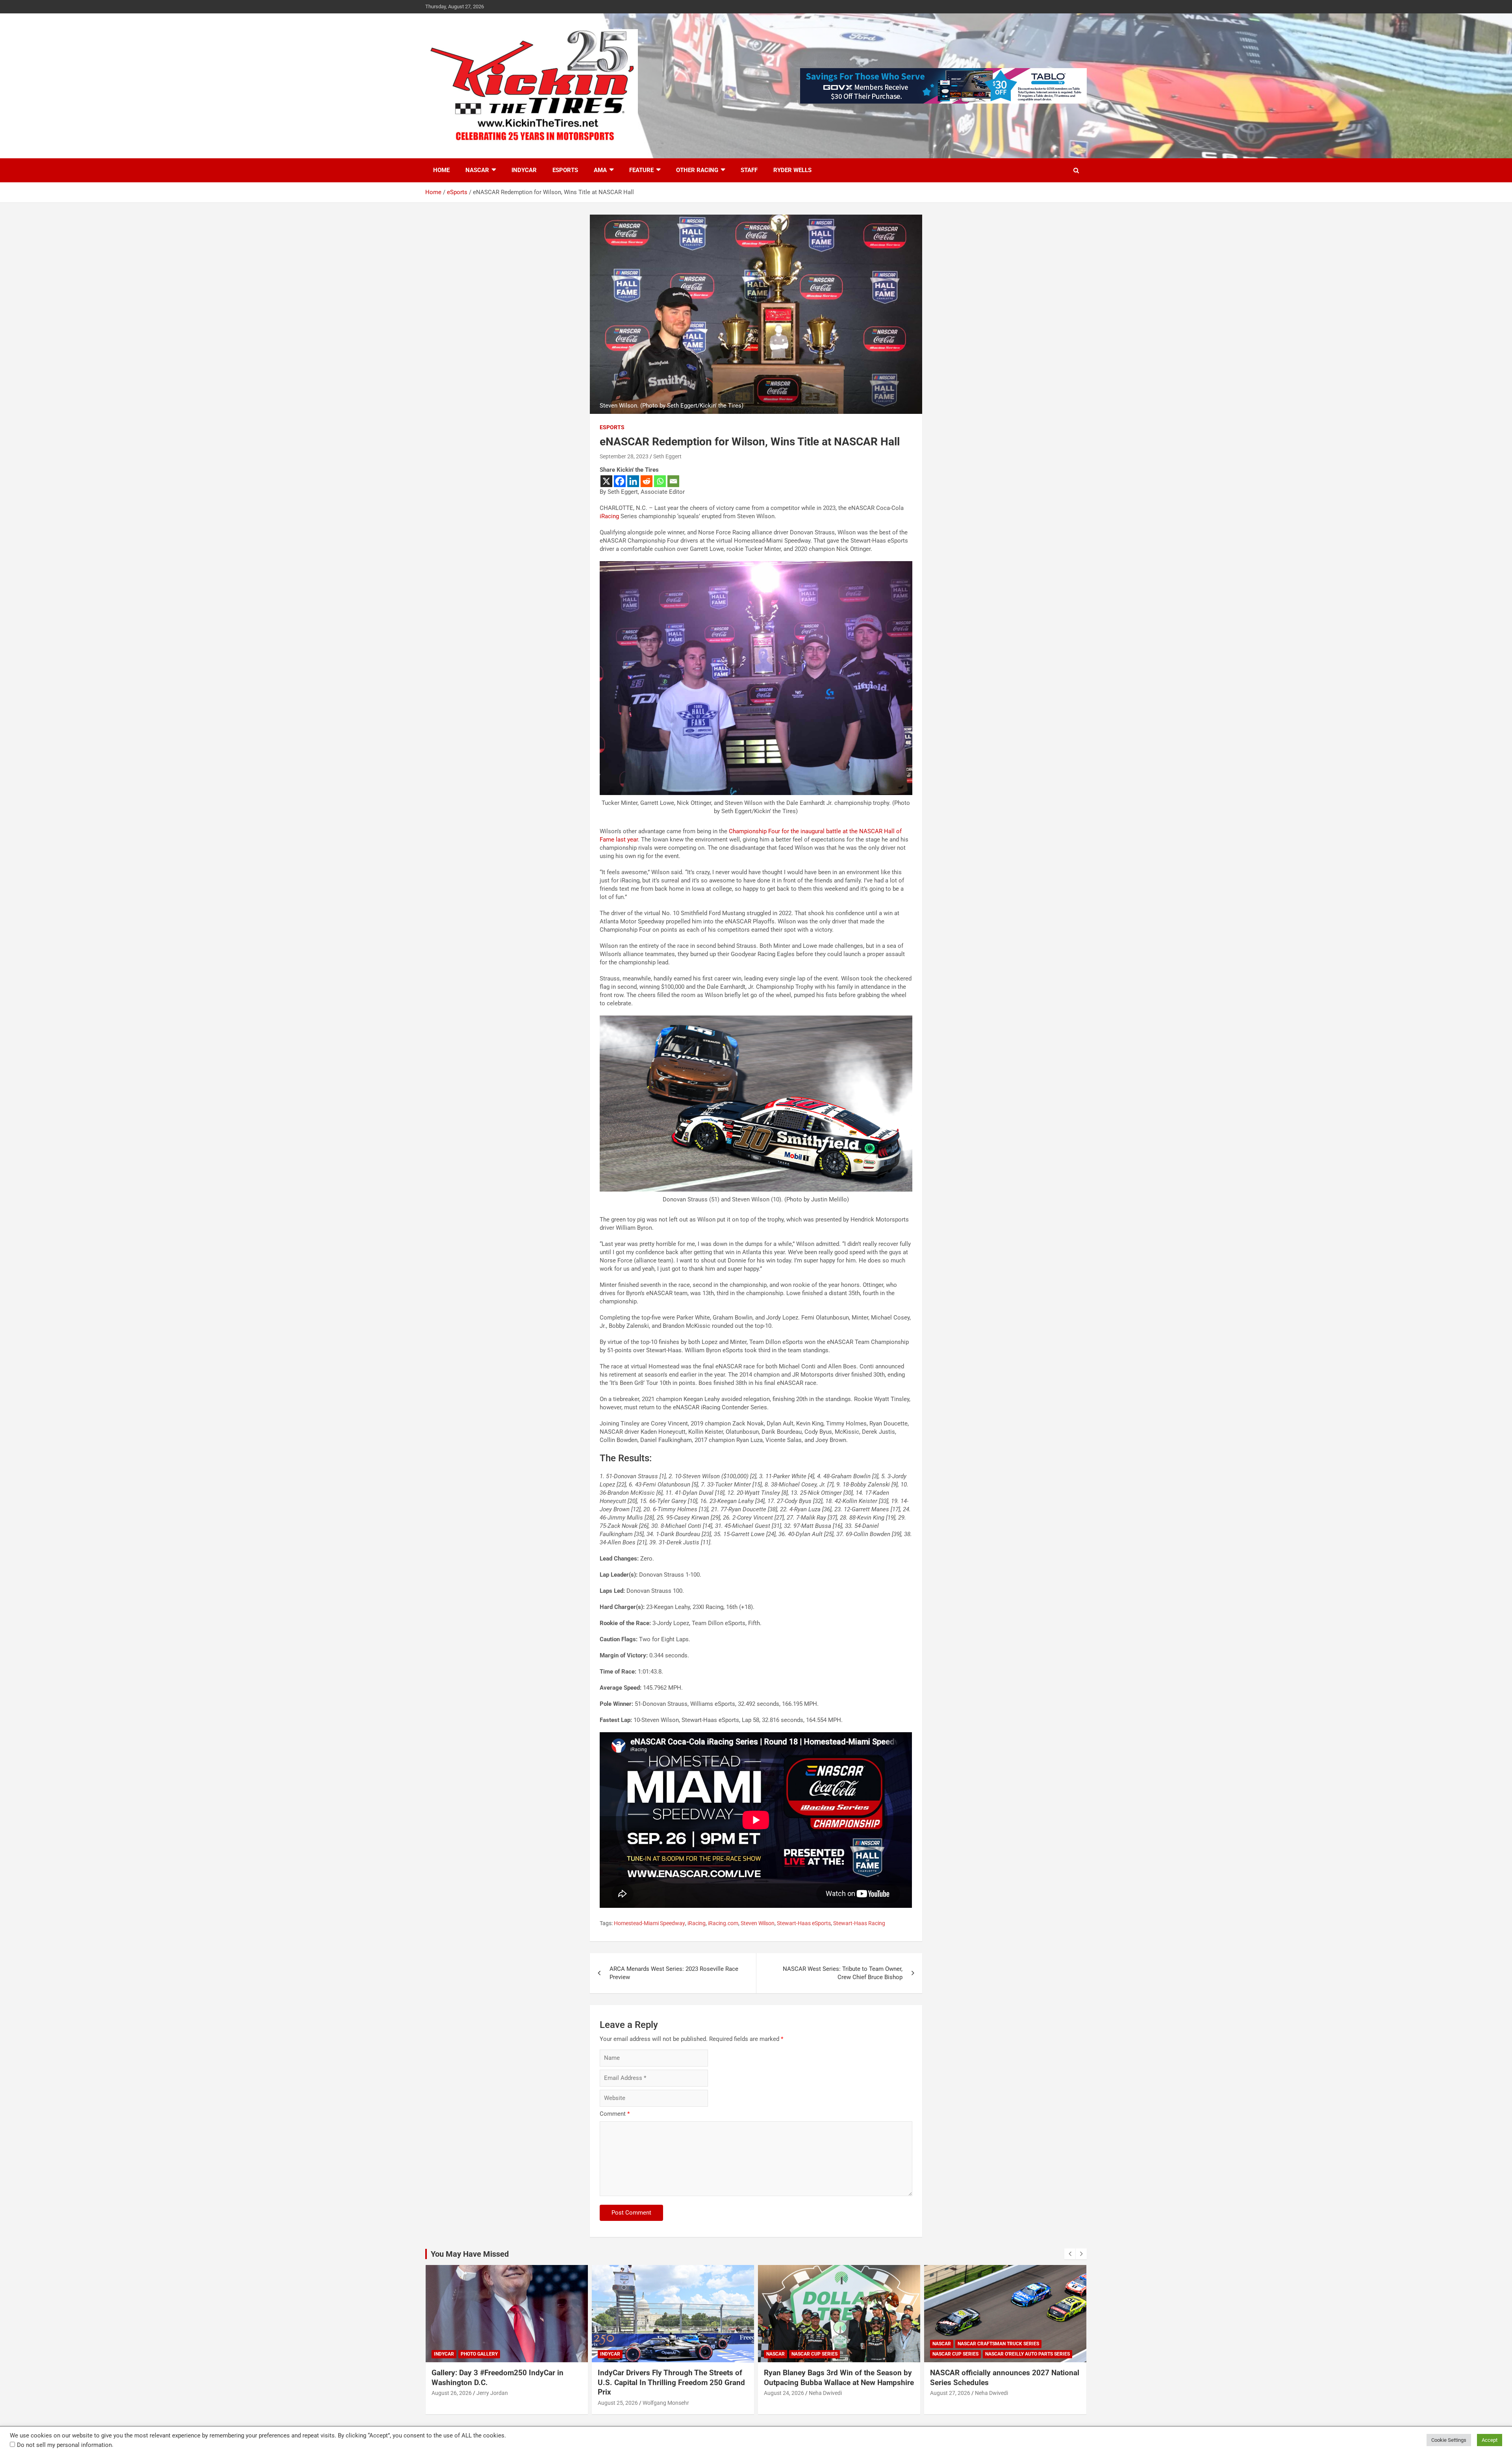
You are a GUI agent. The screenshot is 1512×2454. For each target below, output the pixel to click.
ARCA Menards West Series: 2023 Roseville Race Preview (674, 1973)
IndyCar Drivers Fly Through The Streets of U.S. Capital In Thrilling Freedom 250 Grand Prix (505, 2382)
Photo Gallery (978, 2354)
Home (441, 170)
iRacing (609, 516)
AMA (600, 170)
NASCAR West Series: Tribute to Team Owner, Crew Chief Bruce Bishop (843, 1973)
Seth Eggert (667, 456)
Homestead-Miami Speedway (649, 1923)
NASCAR (477, 170)
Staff (749, 170)
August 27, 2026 (784, 2393)
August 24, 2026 (618, 2393)
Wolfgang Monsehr (500, 2403)
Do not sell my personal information (64, 2445)
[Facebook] (620, 481)
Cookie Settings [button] (1449, 2440)
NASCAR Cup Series (648, 2354)
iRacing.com (723, 1923)
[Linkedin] (633, 481)
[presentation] (1070, 2254)
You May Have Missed (470, 2254)
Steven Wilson (758, 1923)
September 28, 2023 (624, 456)
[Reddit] (647, 481)
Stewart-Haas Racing (859, 1923)
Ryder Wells (792, 170)
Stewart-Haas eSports (804, 1923)
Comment (615, 2114)
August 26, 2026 (950, 2393)
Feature (641, 170)
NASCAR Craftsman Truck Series (832, 2344)
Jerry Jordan (991, 2393)
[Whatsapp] (660, 481)
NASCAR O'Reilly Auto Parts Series (861, 2354)
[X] (606, 481)
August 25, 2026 (452, 2403)
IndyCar (524, 170)
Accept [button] (1490, 2440)
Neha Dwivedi (659, 2393)
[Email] (673, 481)
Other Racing (697, 170)
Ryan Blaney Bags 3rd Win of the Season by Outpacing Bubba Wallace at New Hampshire (673, 2378)
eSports (565, 170)
